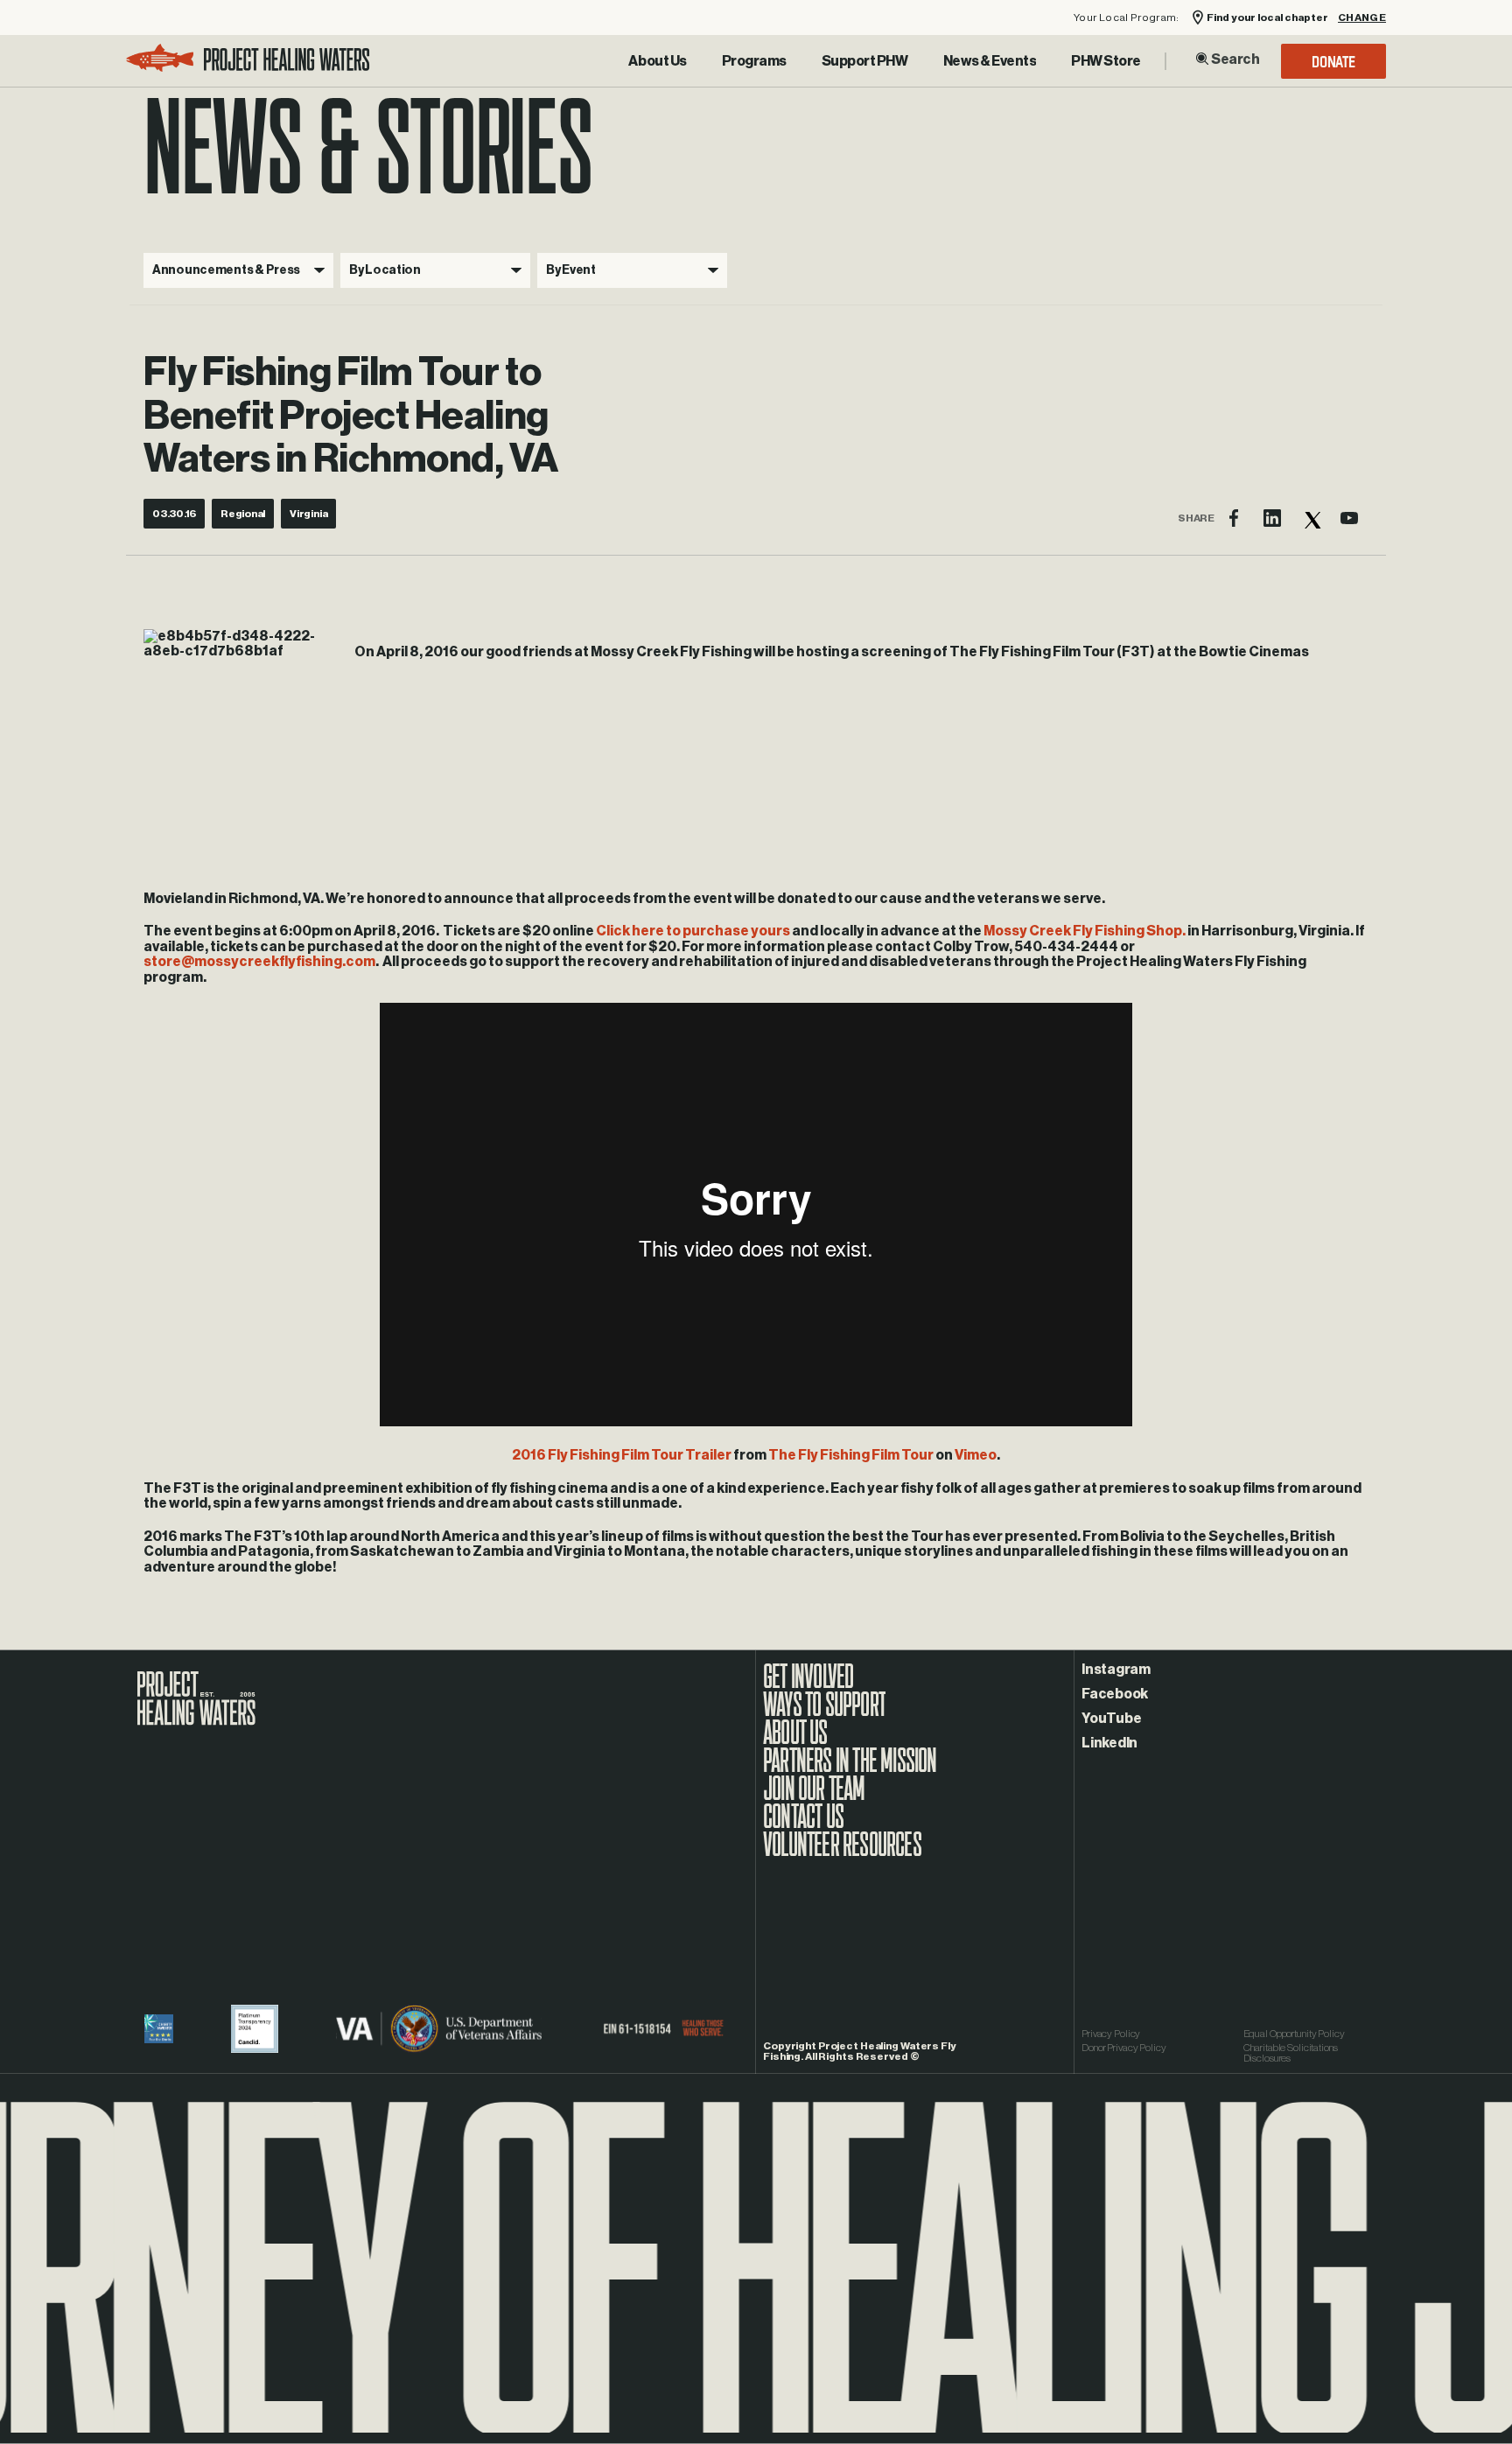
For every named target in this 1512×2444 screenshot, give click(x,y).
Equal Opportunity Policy (1294, 2034)
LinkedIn (1109, 1743)
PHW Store (1106, 61)
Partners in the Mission (850, 1769)
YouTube (1111, 1719)
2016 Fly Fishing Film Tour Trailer (622, 1455)
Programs (754, 61)
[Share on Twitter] (1311, 518)
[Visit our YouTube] (1349, 518)
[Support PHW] (865, 61)
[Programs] (754, 61)
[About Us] (657, 61)
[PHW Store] (1106, 61)
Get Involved (808, 1685)
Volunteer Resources (842, 1853)
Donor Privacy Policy (1124, 2048)
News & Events (990, 61)
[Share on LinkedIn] (1272, 518)
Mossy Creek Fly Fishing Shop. (1085, 931)
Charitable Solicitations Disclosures (1291, 2053)
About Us (657, 61)
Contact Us (803, 1825)
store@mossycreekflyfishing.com (259, 962)
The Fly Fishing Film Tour (851, 1455)
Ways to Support (824, 1713)
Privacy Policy (1111, 2034)
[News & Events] (990, 61)
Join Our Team (814, 1797)
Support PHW (865, 61)
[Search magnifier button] (1202, 59)
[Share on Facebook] (1234, 518)
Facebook (1115, 1694)
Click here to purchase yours (693, 931)
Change (1362, 18)
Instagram (1116, 1670)
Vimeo (976, 1455)
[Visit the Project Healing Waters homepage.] (248, 61)
